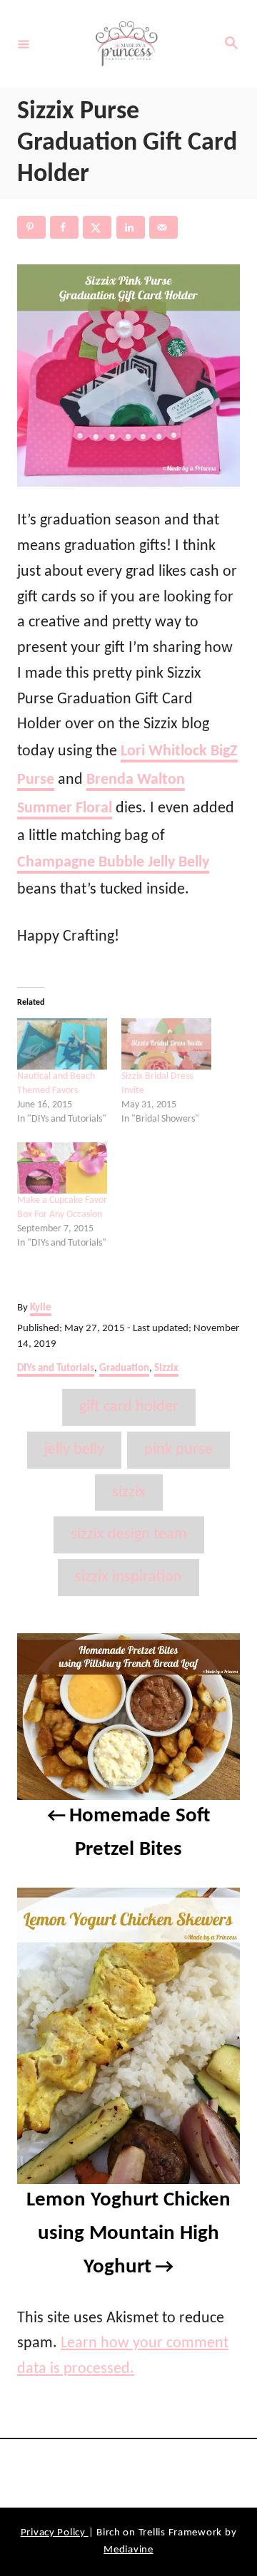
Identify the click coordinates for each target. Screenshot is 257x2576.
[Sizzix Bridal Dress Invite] (166, 1044)
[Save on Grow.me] (196, 227)
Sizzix (166, 1369)
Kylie (41, 1308)
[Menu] (24, 43)
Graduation (124, 1369)
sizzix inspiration (128, 1577)
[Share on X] (97, 227)
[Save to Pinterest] (31, 227)
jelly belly (74, 1450)
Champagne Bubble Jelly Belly (113, 863)
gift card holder (129, 1407)
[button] (128, 376)
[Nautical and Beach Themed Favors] (62, 1044)
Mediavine (128, 2550)
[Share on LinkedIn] (131, 227)
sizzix (129, 1493)
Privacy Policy (55, 2533)
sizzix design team (129, 1535)
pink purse (178, 1450)
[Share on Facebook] (64, 227)
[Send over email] (163, 227)
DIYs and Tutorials (56, 1369)
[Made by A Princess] (126, 44)
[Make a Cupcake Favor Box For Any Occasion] (62, 1168)
